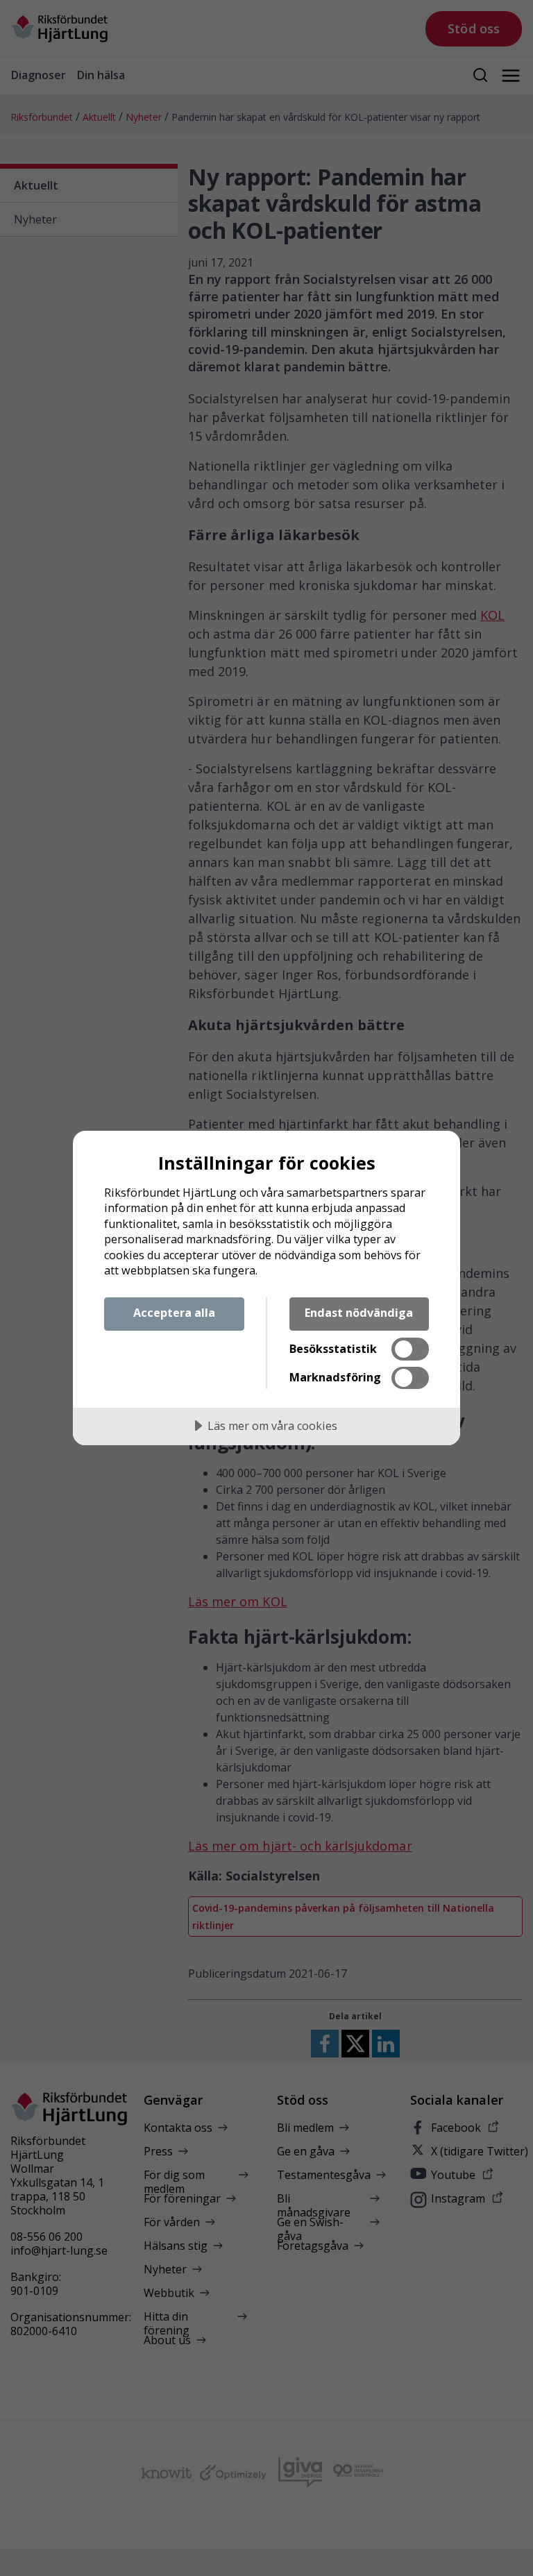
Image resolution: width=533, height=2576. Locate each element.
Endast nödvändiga (359, 1313)
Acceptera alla (174, 1313)
